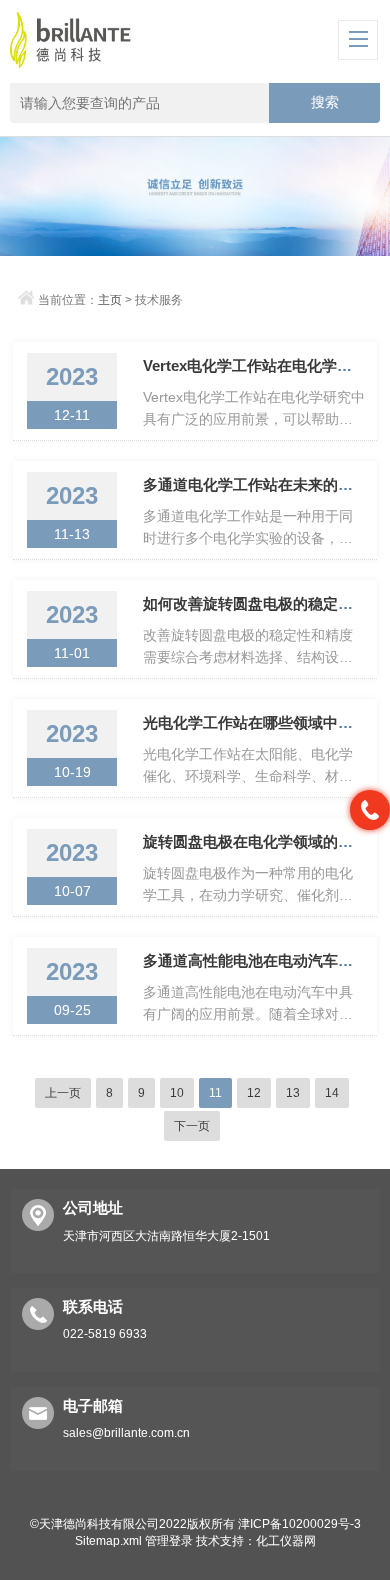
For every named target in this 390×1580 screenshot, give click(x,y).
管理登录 (169, 1541)
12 (254, 1093)
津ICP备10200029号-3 (299, 1524)
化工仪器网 (286, 1541)
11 (215, 1093)
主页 (110, 300)
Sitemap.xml (108, 1541)
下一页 (192, 1126)
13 (293, 1093)
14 (332, 1093)
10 (177, 1093)
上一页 (63, 1093)
